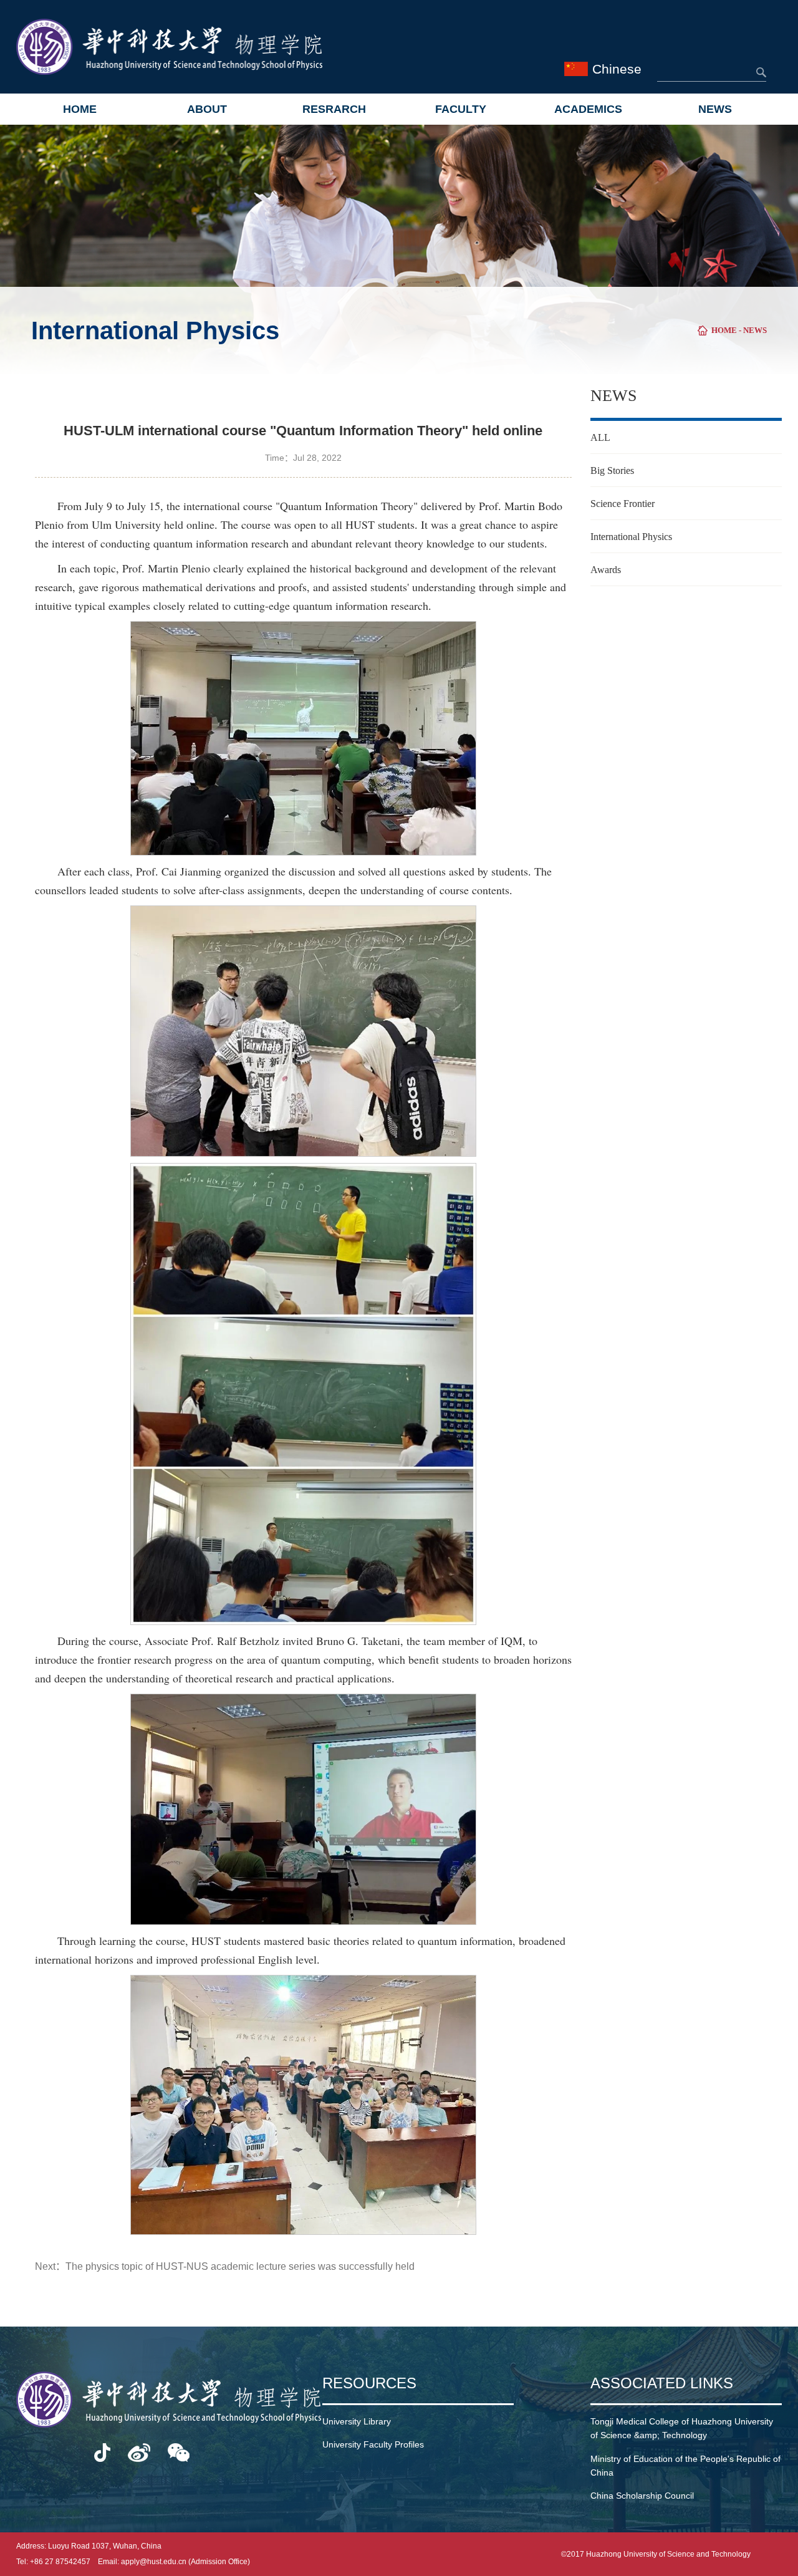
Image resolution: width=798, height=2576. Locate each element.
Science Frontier (623, 504)
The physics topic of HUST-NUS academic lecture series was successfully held (240, 2266)
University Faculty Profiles (373, 2444)
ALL (600, 437)
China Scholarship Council (642, 2496)
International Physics (631, 537)
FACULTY (461, 109)
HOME (80, 109)
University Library (357, 2421)
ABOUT (207, 109)
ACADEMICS (588, 109)
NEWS (715, 109)
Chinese (617, 69)
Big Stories (612, 470)
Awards (606, 570)
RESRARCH (334, 109)
